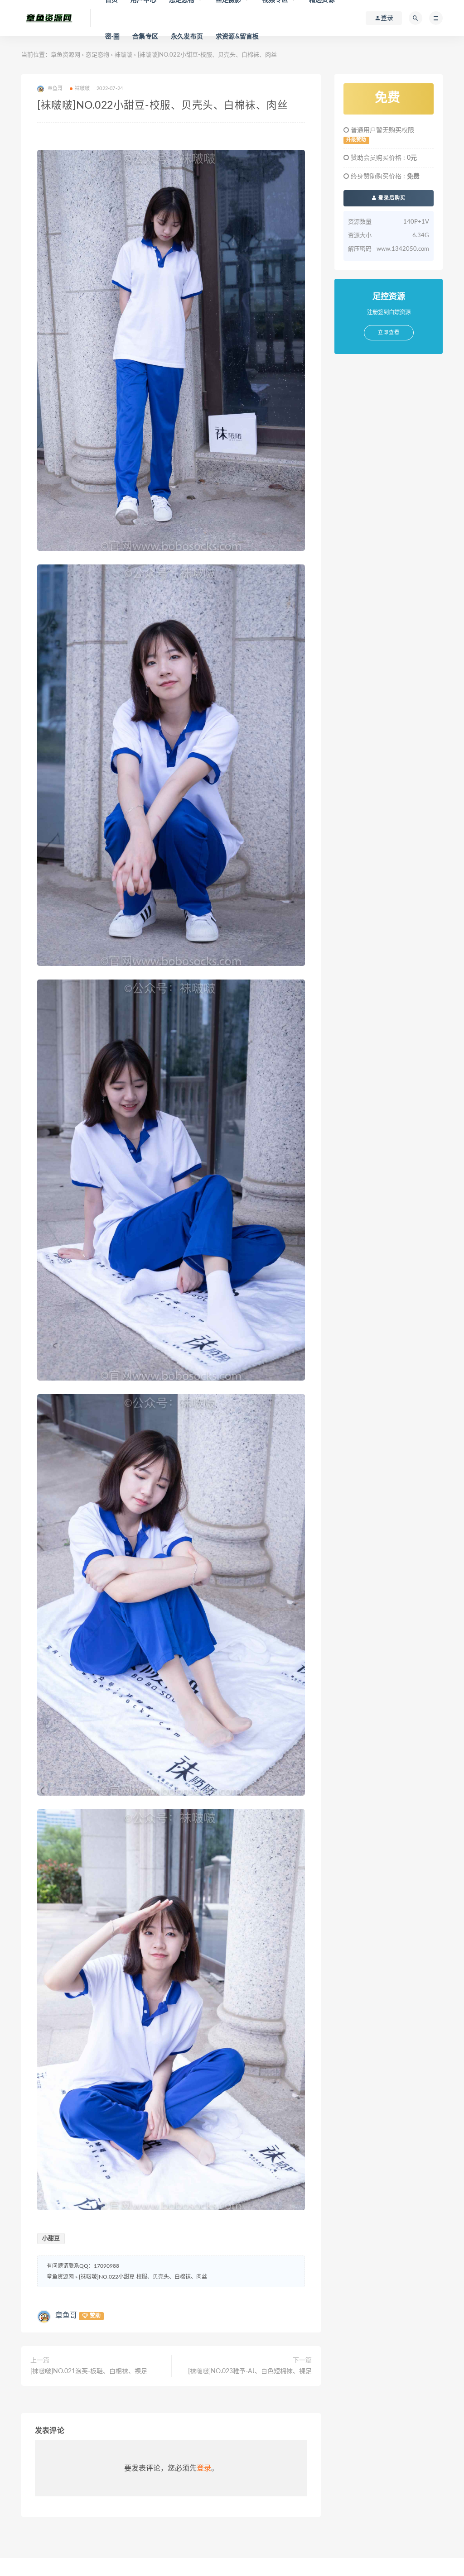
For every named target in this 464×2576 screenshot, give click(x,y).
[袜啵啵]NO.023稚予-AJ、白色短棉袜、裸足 (250, 2371)
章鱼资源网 (65, 55)
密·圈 (113, 37)
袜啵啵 (123, 55)
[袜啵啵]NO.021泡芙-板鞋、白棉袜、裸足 (89, 2371)
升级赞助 (356, 140)
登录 (204, 2468)
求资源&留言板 (237, 37)
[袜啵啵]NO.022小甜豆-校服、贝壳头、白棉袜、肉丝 (143, 2277)
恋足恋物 (97, 55)
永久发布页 (187, 37)
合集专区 (145, 37)
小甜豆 (51, 2239)
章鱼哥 (66, 2315)
